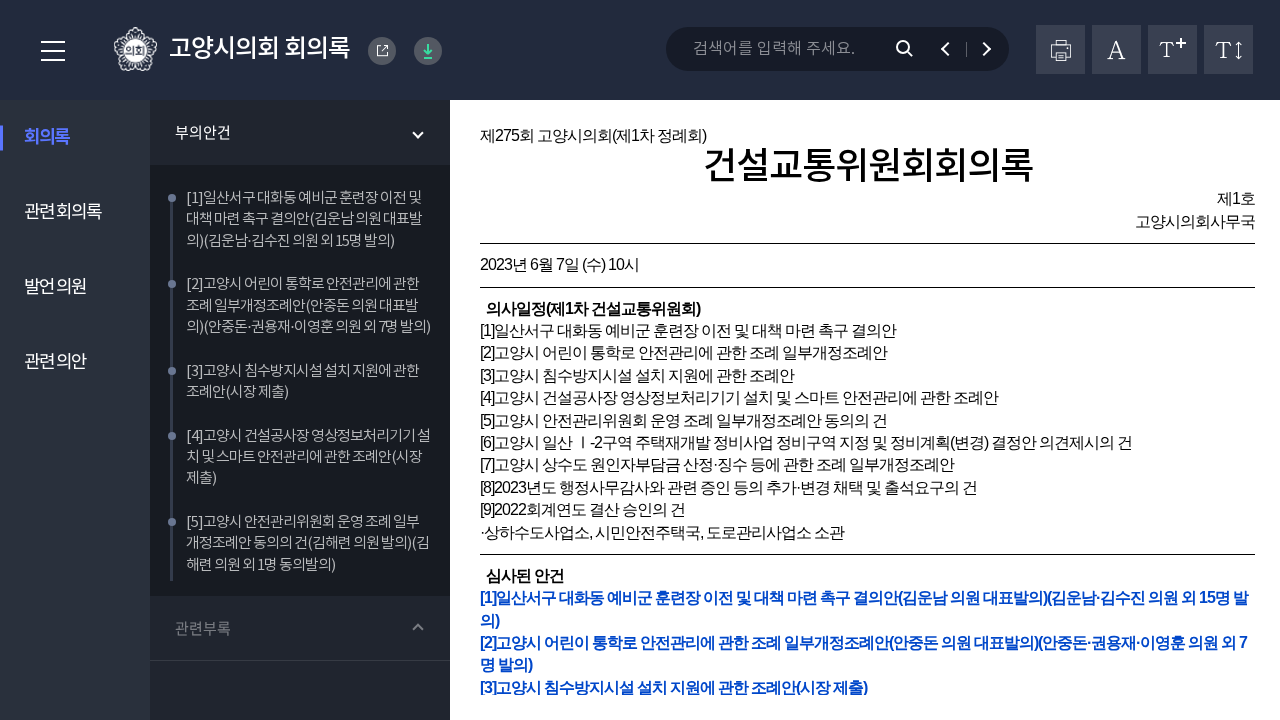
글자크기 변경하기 (1172, 49)
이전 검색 (954, 49)
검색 (915, 49)
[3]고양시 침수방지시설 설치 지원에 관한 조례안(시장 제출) (673, 687)
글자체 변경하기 (1116, 49)
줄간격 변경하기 (1228, 49)
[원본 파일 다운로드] (428, 51)
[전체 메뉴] (47, 52)
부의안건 (203, 132)
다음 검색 (977, 49)
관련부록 (203, 628)
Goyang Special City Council (382, 51)
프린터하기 (1060, 49)
